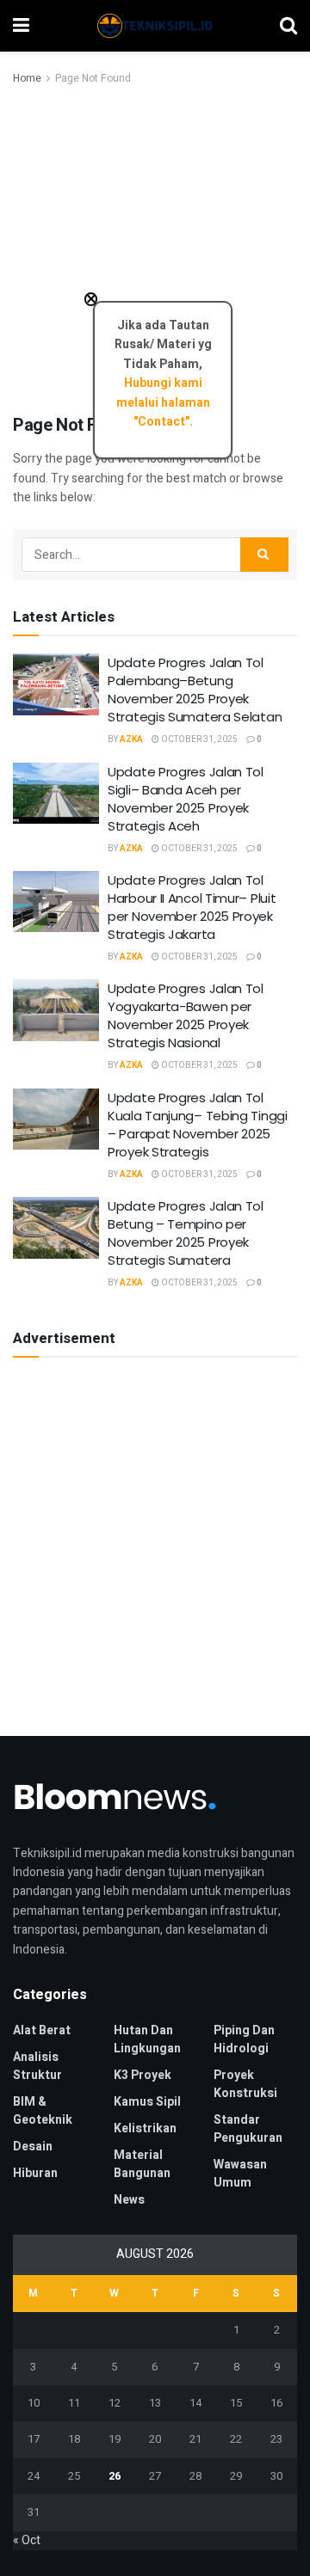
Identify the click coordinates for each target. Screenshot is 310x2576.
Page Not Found (93, 78)
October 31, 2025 (198, 739)
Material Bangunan (142, 2164)
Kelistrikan (145, 2128)
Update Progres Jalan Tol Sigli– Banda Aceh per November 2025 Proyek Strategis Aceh (186, 799)
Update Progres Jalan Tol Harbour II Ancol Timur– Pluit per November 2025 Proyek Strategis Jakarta (192, 907)
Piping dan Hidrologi (244, 2039)
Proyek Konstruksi (245, 2084)
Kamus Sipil (147, 2102)
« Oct (27, 2540)
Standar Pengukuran (248, 2129)
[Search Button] (264, 555)
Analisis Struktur (37, 2066)
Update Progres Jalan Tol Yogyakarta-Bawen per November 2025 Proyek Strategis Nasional (186, 1015)
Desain (33, 2147)
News (129, 2200)
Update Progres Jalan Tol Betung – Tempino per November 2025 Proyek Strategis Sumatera (186, 1233)
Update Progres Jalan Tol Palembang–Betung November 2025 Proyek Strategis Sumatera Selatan (195, 690)
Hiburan (35, 2173)
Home (27, 78)
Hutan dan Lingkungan (147, 2039)
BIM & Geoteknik (43, 2111)
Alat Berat (42, 2030)
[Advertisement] (155, 251)
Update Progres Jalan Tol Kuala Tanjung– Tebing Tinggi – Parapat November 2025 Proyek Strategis (198, 1125)
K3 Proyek (143, 2075)
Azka (131, 739)
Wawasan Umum (240, 2174)
